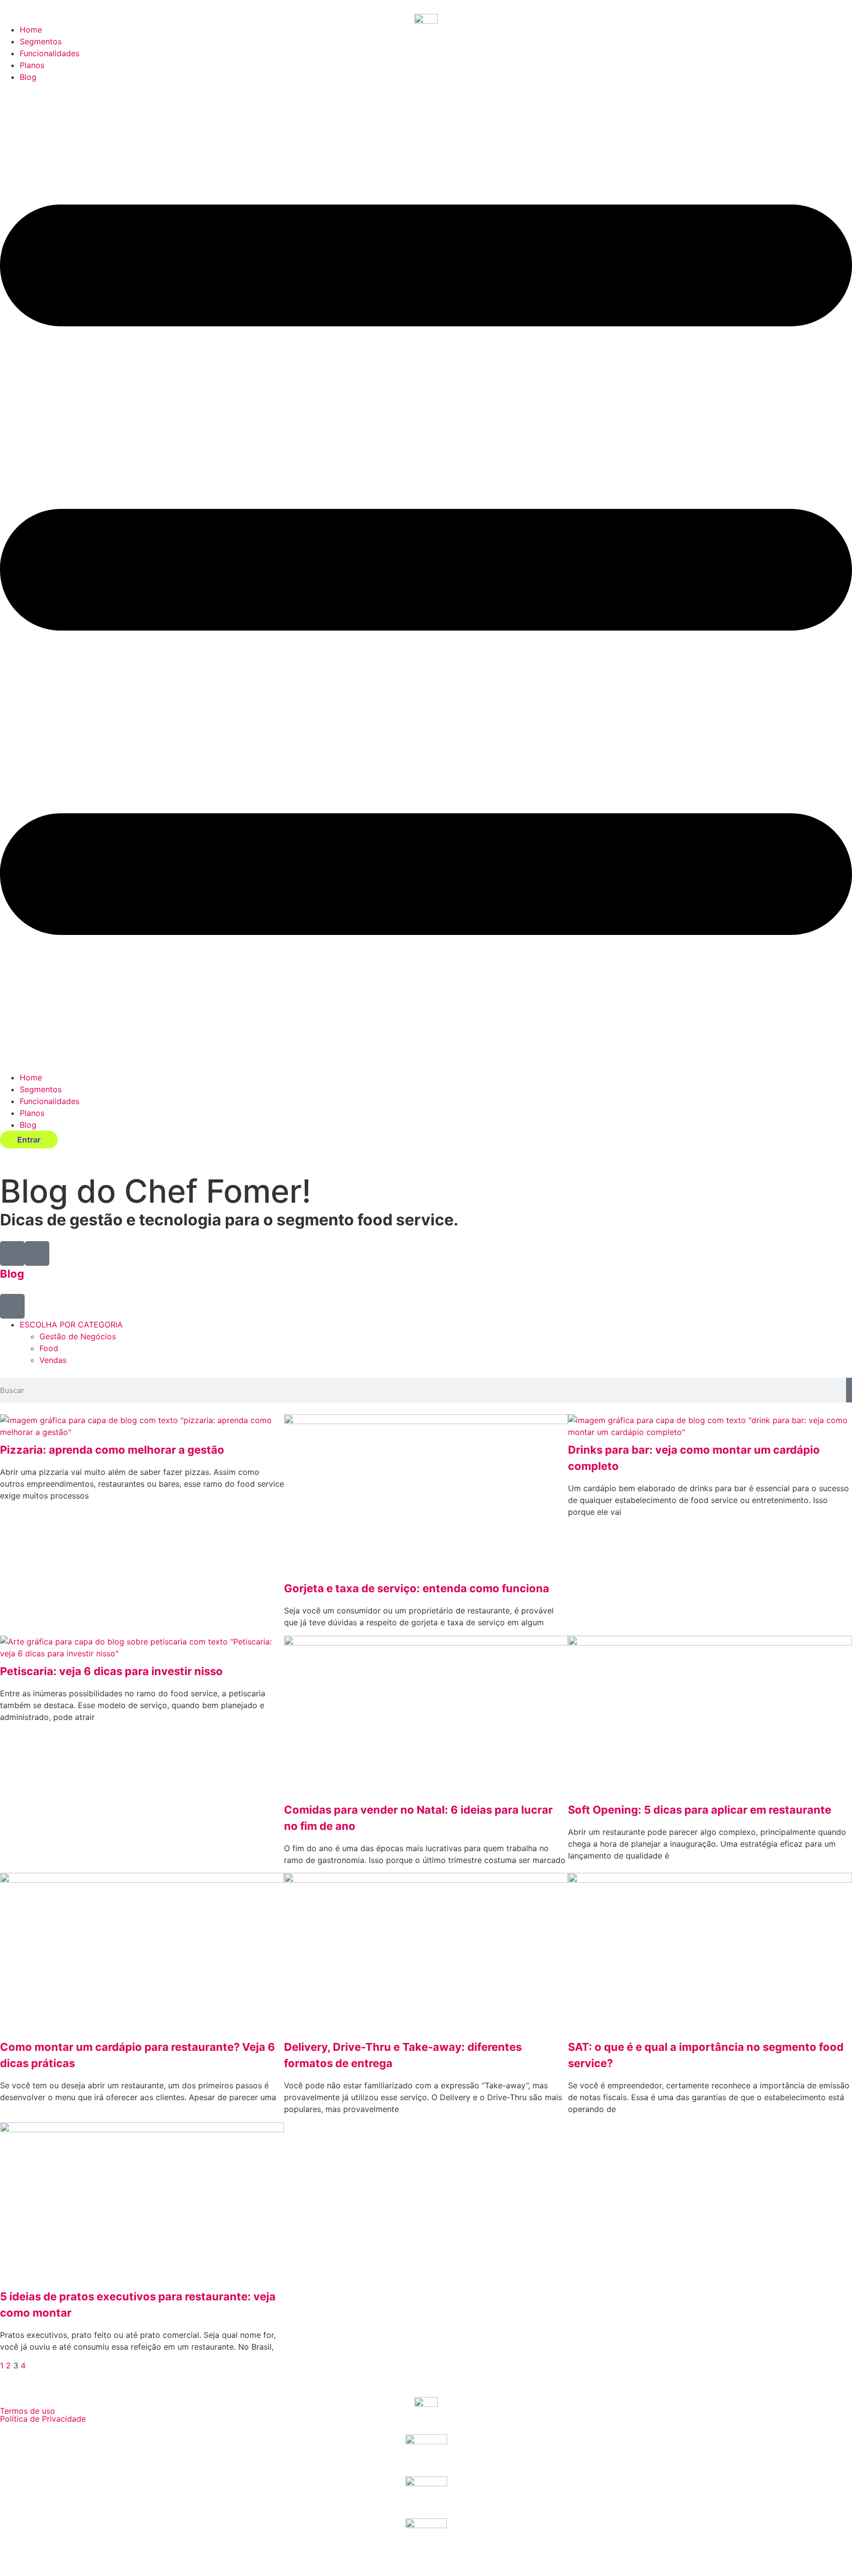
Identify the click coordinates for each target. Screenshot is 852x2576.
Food (49, 1348)
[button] (426, 577)
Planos (32, 65)
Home (31, 30)
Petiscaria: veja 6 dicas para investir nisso (111, 1671)
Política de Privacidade (43, 2419)
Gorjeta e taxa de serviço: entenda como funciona (417, 1588)
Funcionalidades (50, 53)
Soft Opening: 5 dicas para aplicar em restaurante (700, 1810)
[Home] (12, 1253)
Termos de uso (28, 2411)
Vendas (53, 1360)
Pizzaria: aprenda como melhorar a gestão (112, 1450)
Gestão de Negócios (78, 1336)
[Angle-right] (37, 1253)
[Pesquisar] (849, 1390)
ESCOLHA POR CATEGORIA (71, 1324)
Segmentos (41, 41)
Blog (28, 77)
